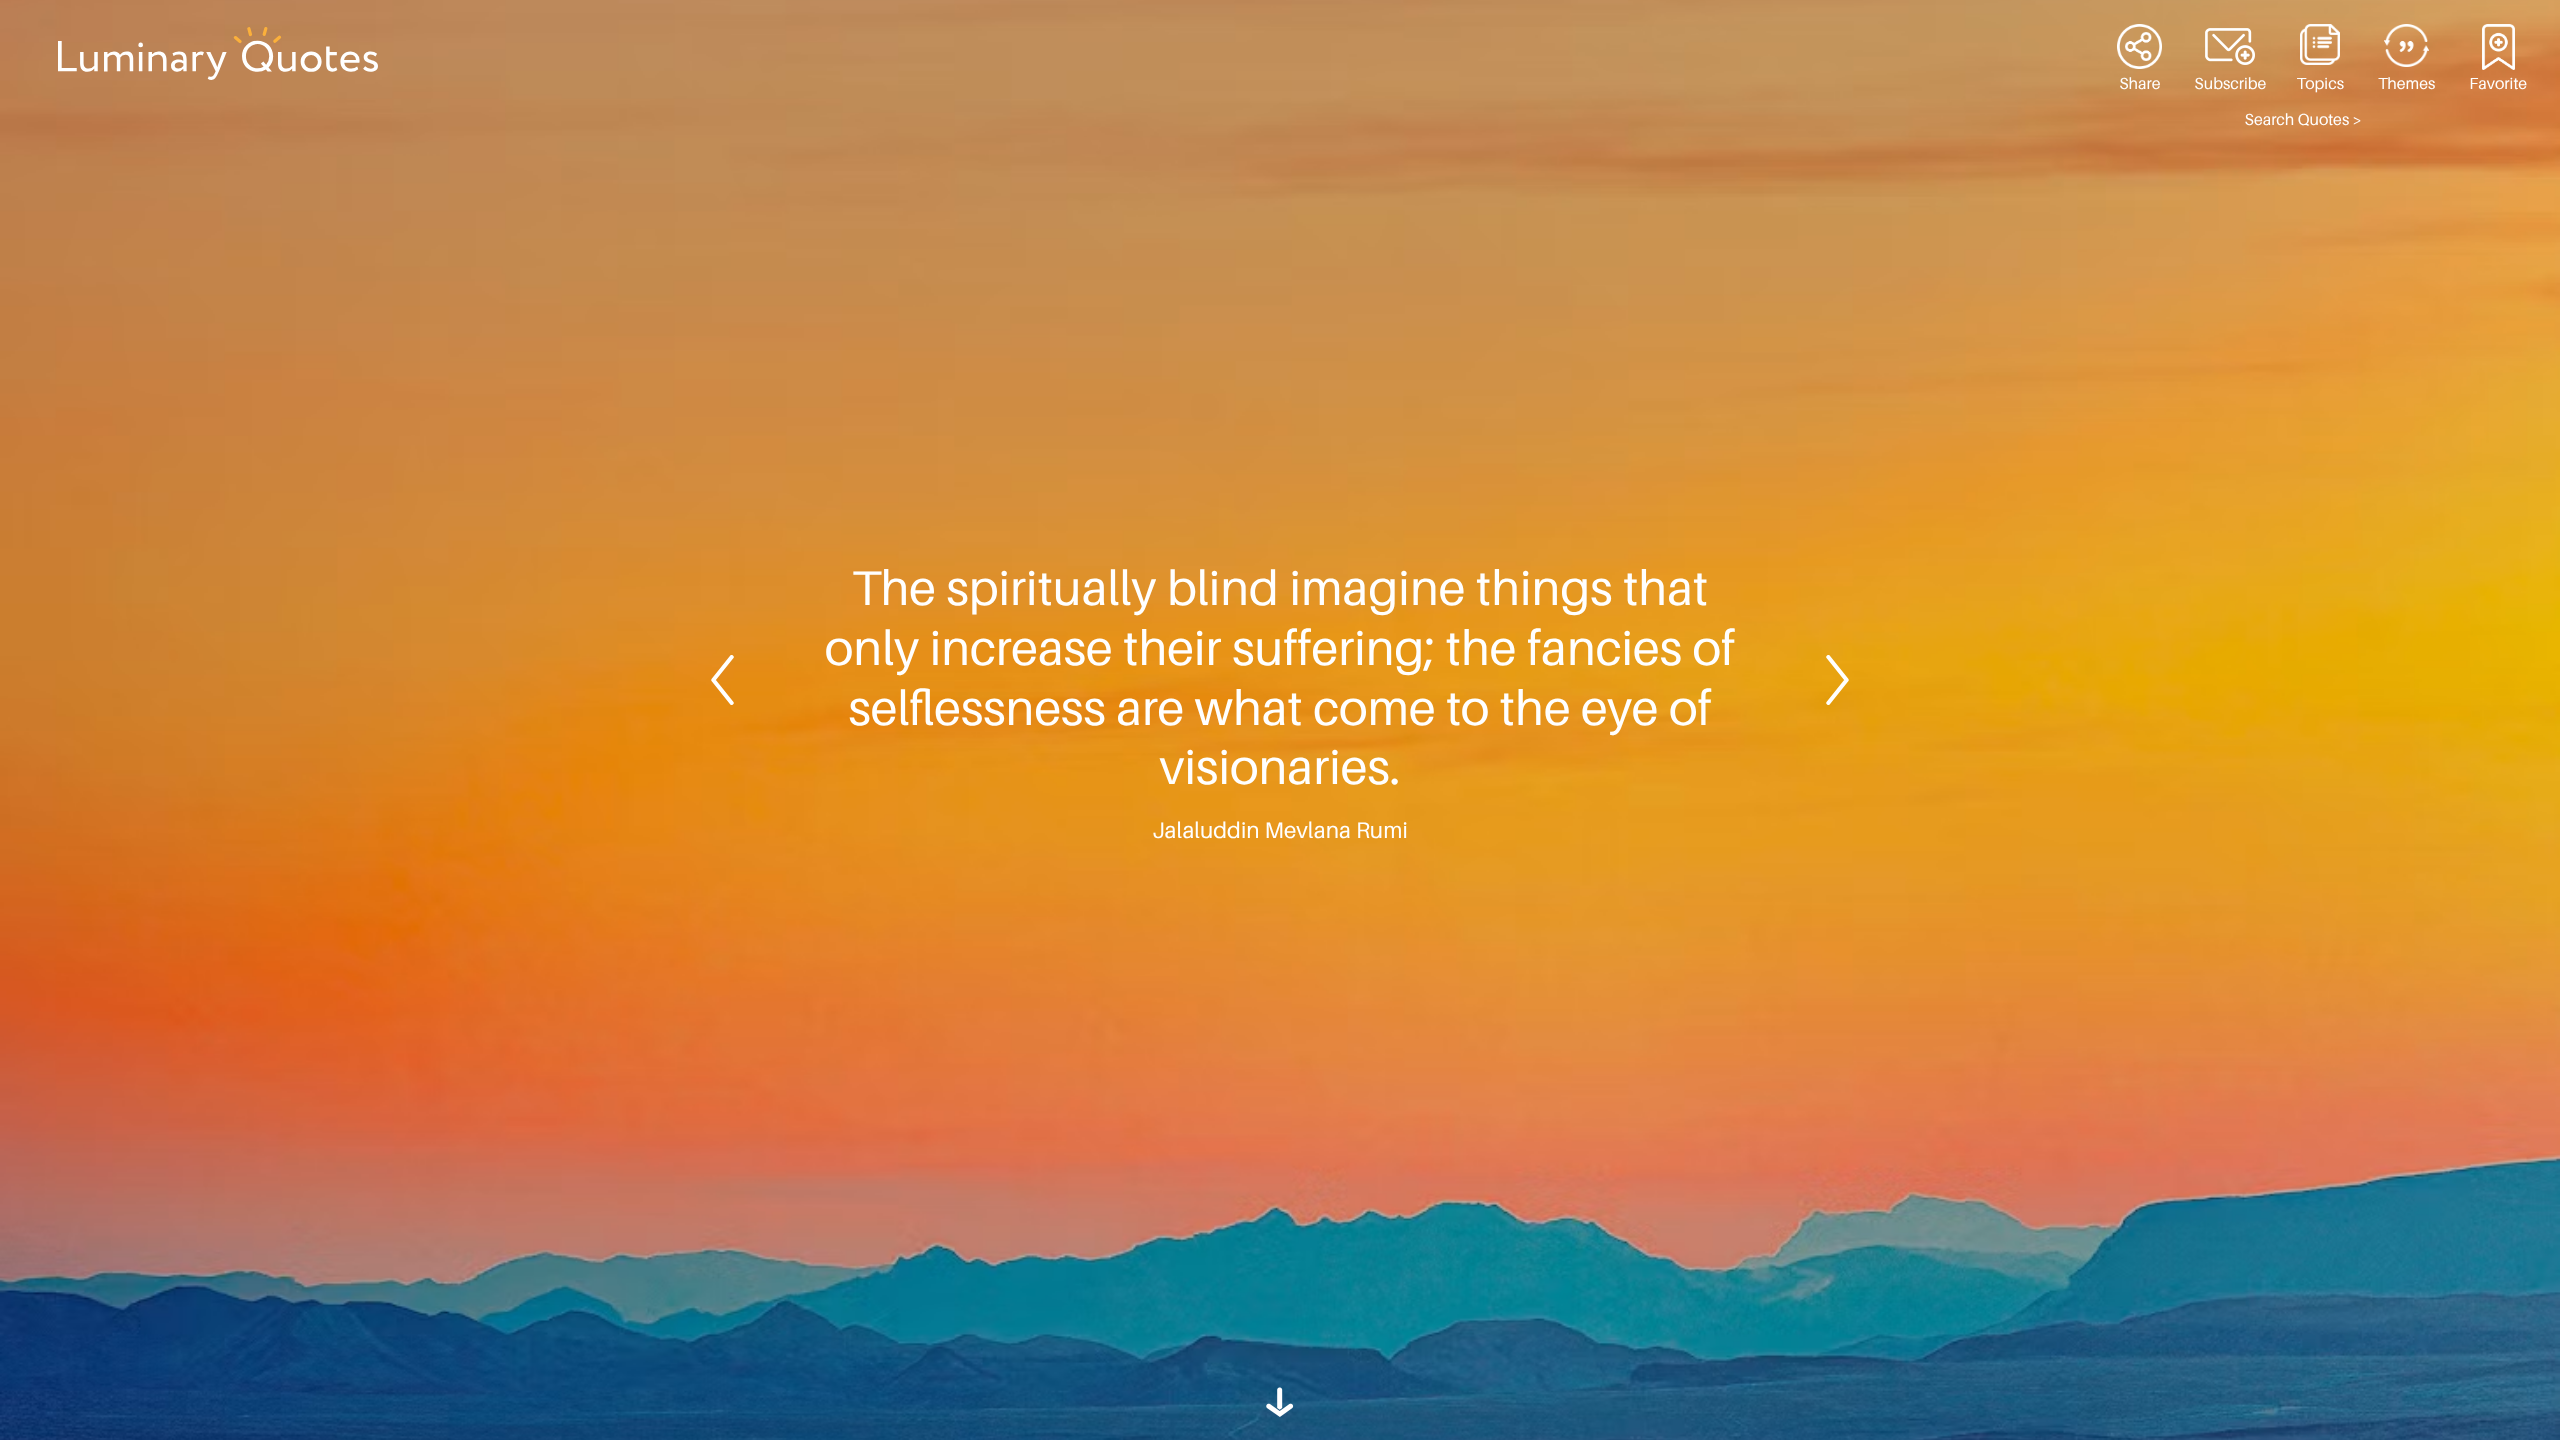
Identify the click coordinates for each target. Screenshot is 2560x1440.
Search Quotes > (2303, 120)
